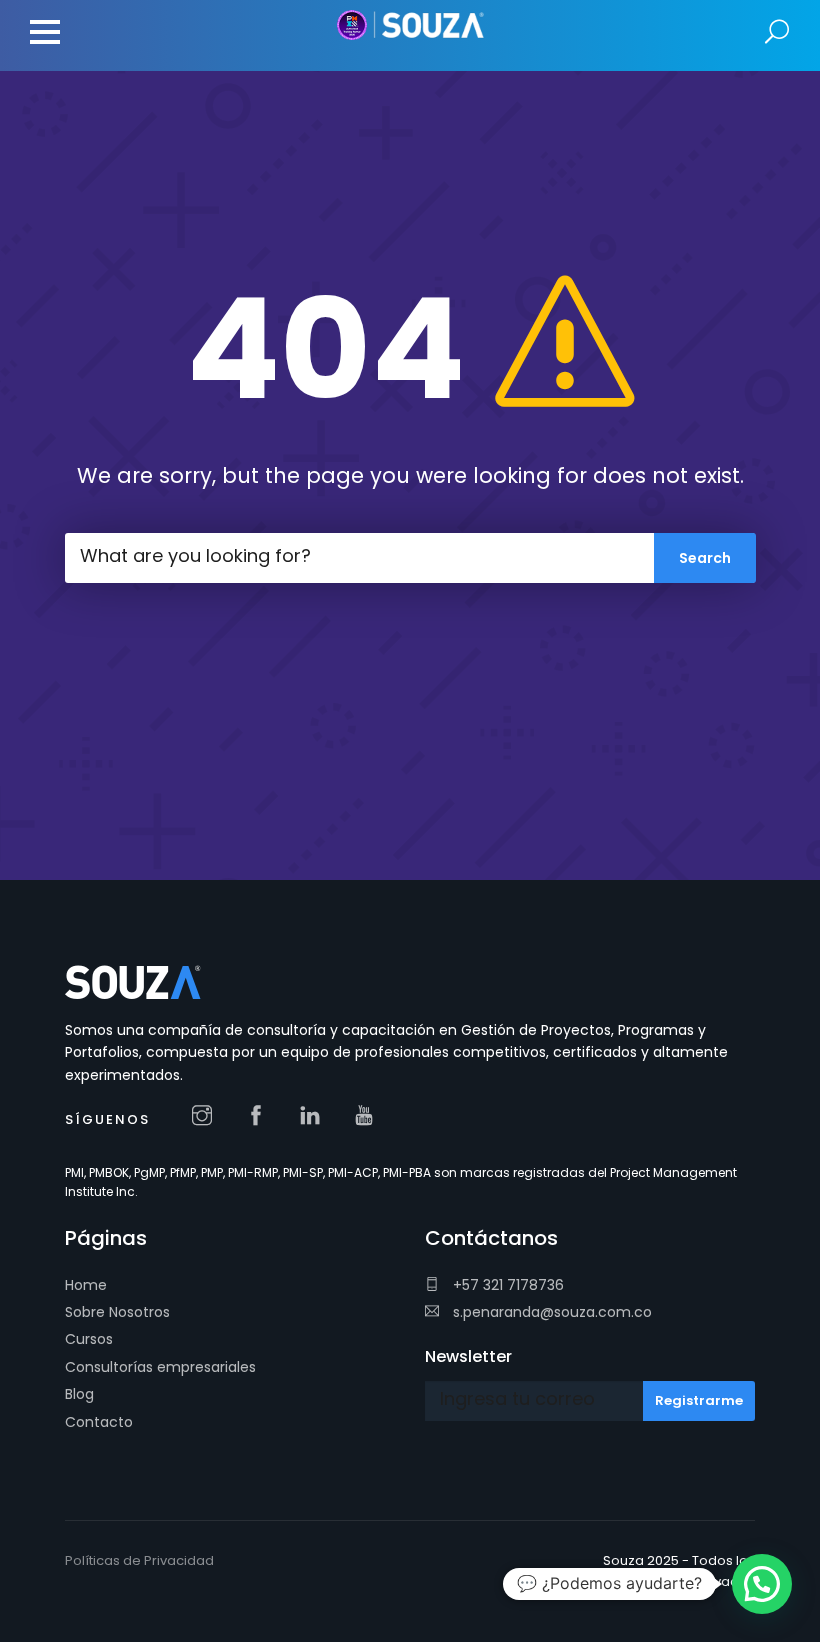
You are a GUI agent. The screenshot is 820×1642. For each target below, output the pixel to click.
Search (777, 32)
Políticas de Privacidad (139, 1560)
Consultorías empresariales (160, 1367)
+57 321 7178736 (506, 1285)
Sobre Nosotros (117, 1312)
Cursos (89, 1339)
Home (86, 1285)
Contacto (99, 1422)
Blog (79, 1394)
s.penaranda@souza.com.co (550, 1312)
